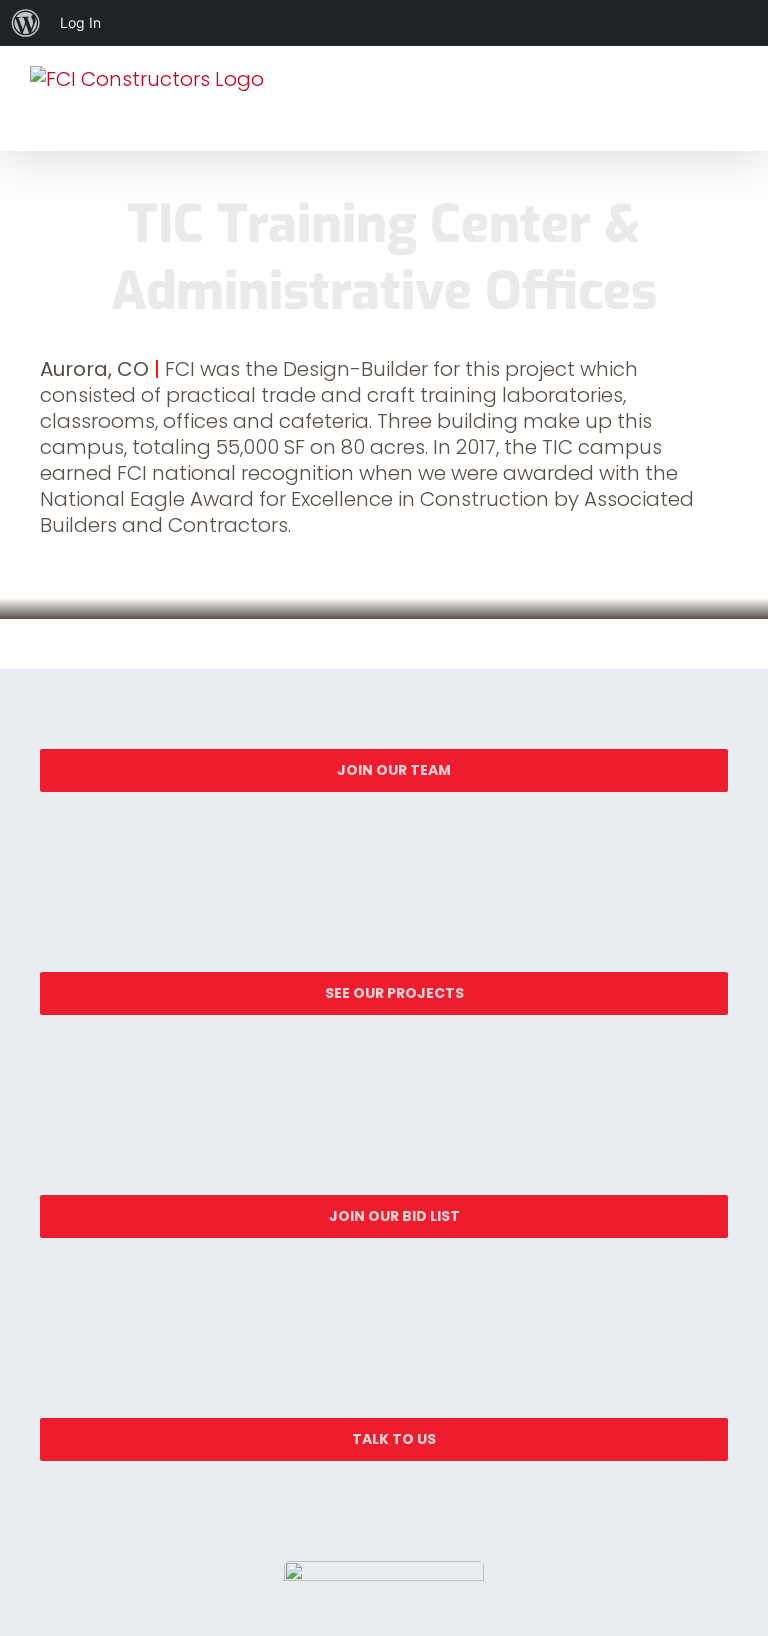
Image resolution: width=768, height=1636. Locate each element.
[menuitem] (26, 23)
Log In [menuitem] (80, 22)
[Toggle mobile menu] (730, 106)
